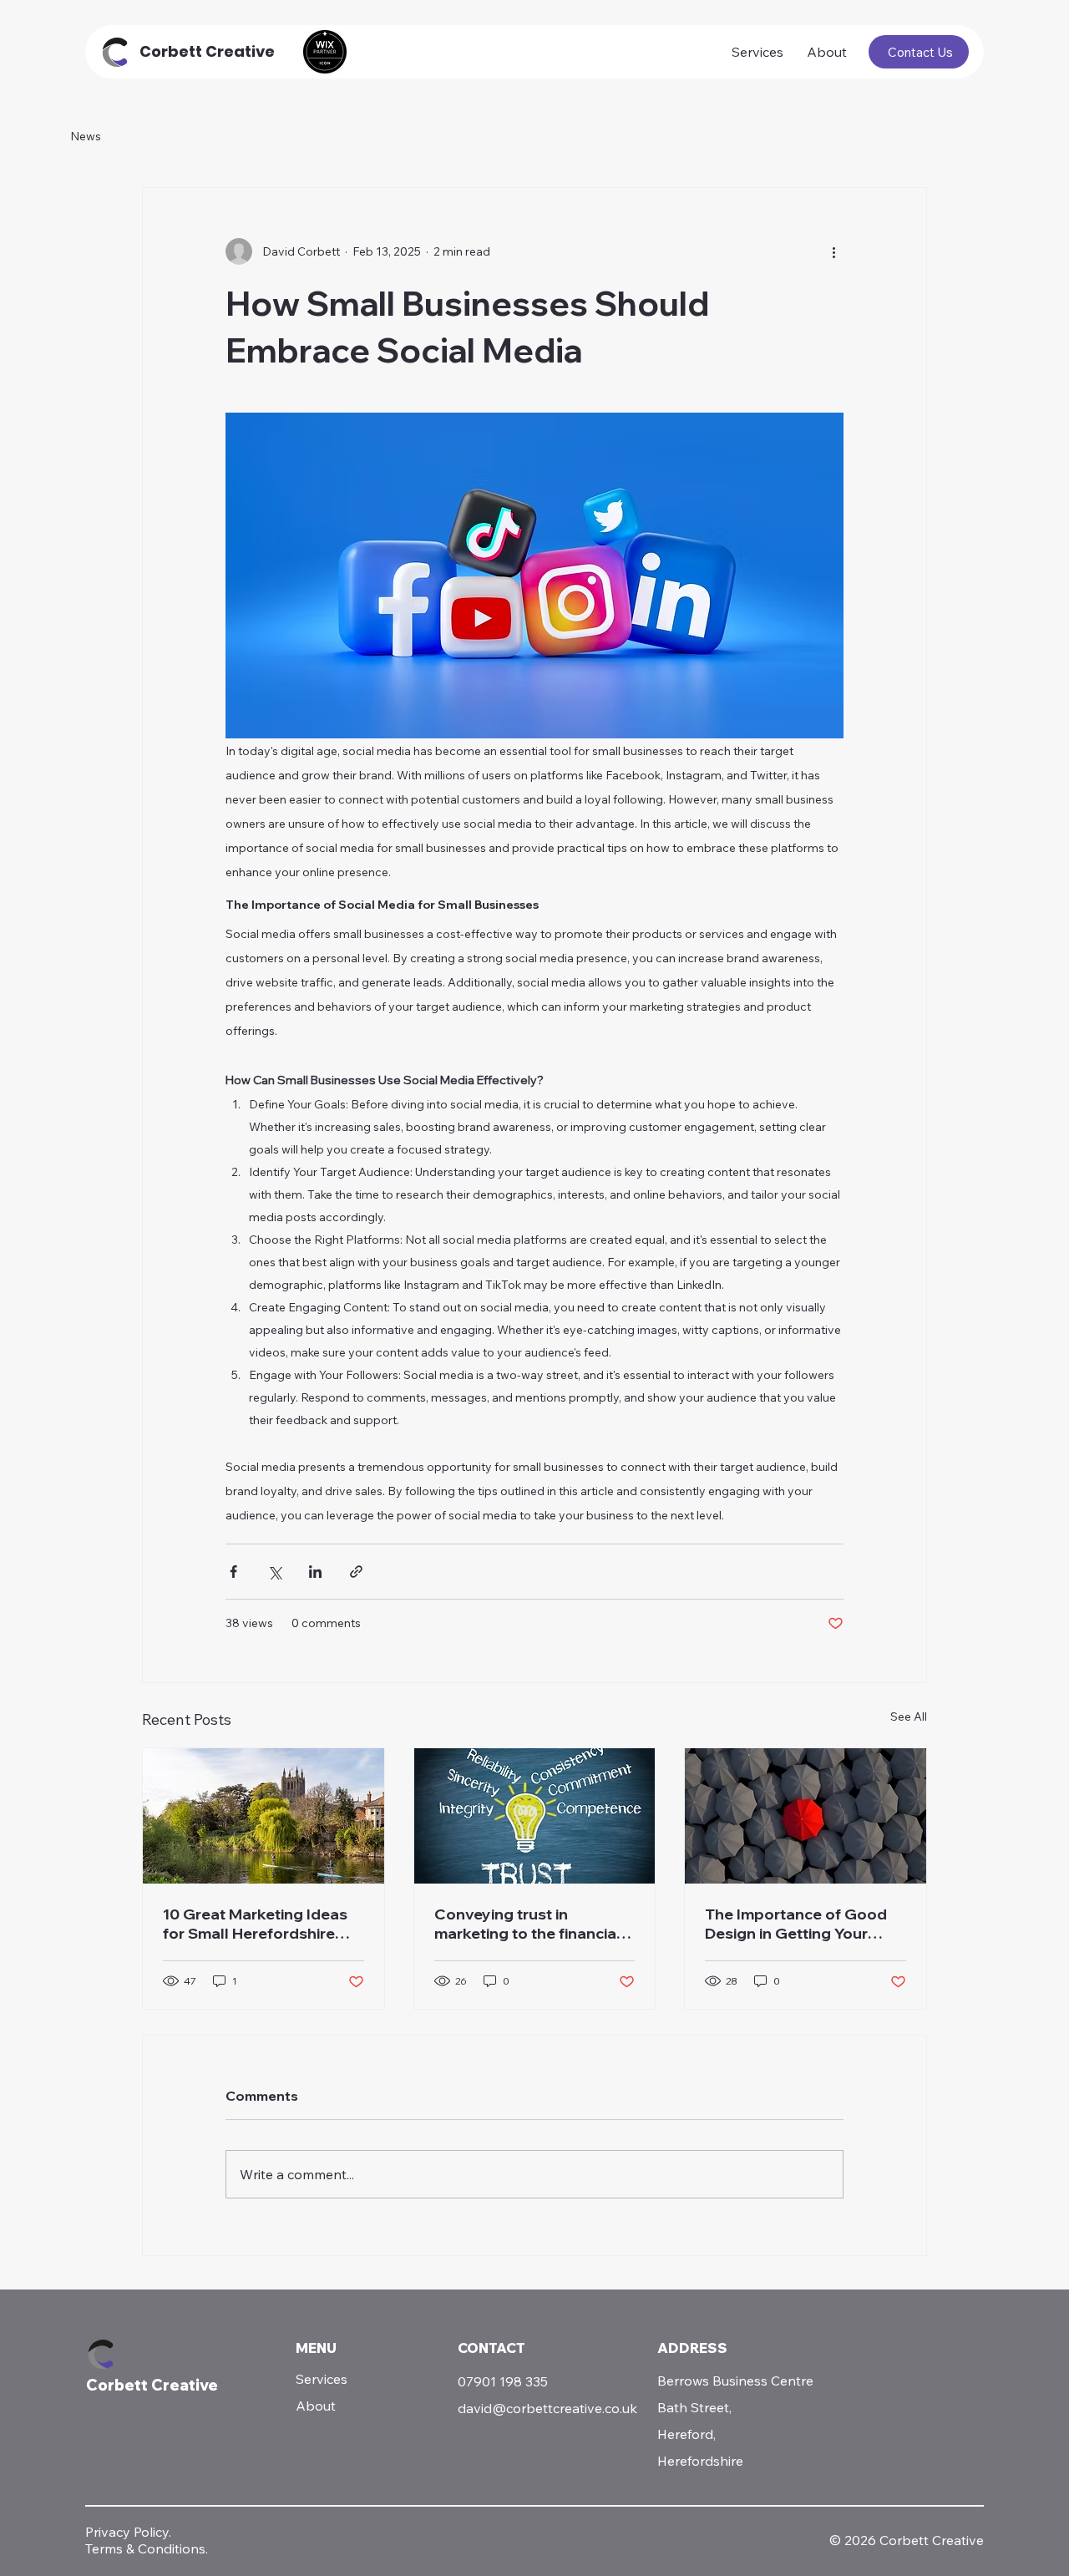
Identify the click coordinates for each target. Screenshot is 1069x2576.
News (86, 136)
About (316, 2406)
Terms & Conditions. (147, 2548)
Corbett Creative (207, 51)
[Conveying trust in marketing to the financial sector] (535, 1816)
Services (322, 2379)
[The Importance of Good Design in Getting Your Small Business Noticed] (806, 1816)
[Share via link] (356, 1572)
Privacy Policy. (128, 2532)
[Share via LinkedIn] (315, 1572)
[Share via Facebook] (233, 1572)
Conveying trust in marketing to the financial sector (527, 1924)
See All (909, 1716)
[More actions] (833, 251)
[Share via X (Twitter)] (274, 1572)
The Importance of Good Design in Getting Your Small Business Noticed (796, 1924)
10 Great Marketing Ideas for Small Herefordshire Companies (255, 1924)
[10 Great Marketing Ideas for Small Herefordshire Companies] (263, 1816)
